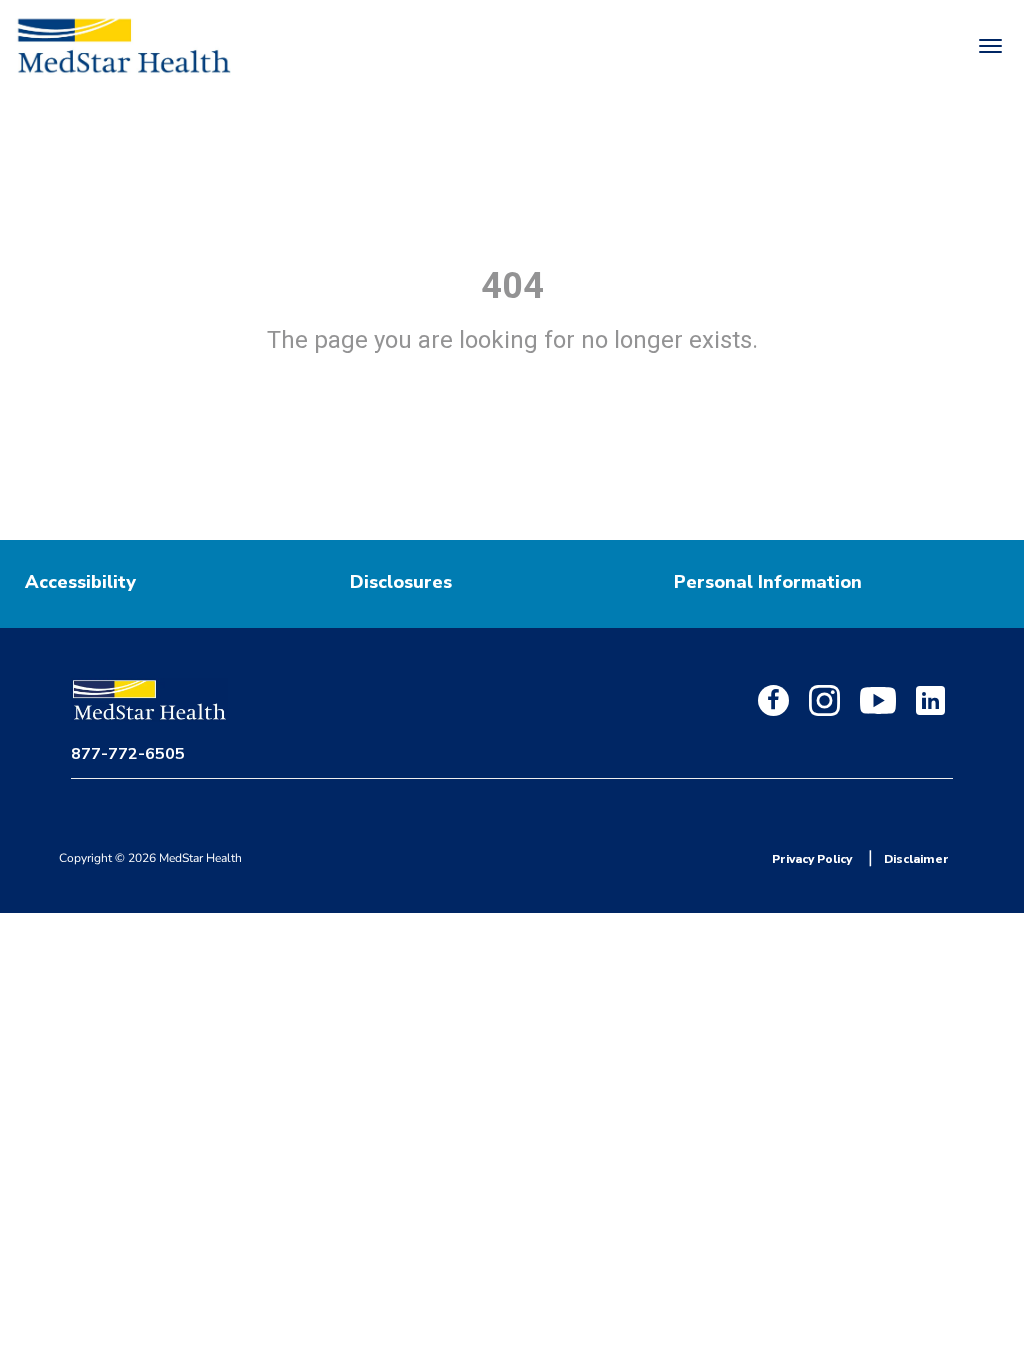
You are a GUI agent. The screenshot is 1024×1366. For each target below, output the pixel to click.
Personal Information (768, 582)
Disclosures (401, 582)
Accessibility (80, 582)
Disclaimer (916, 859)
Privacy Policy (812, 859)
